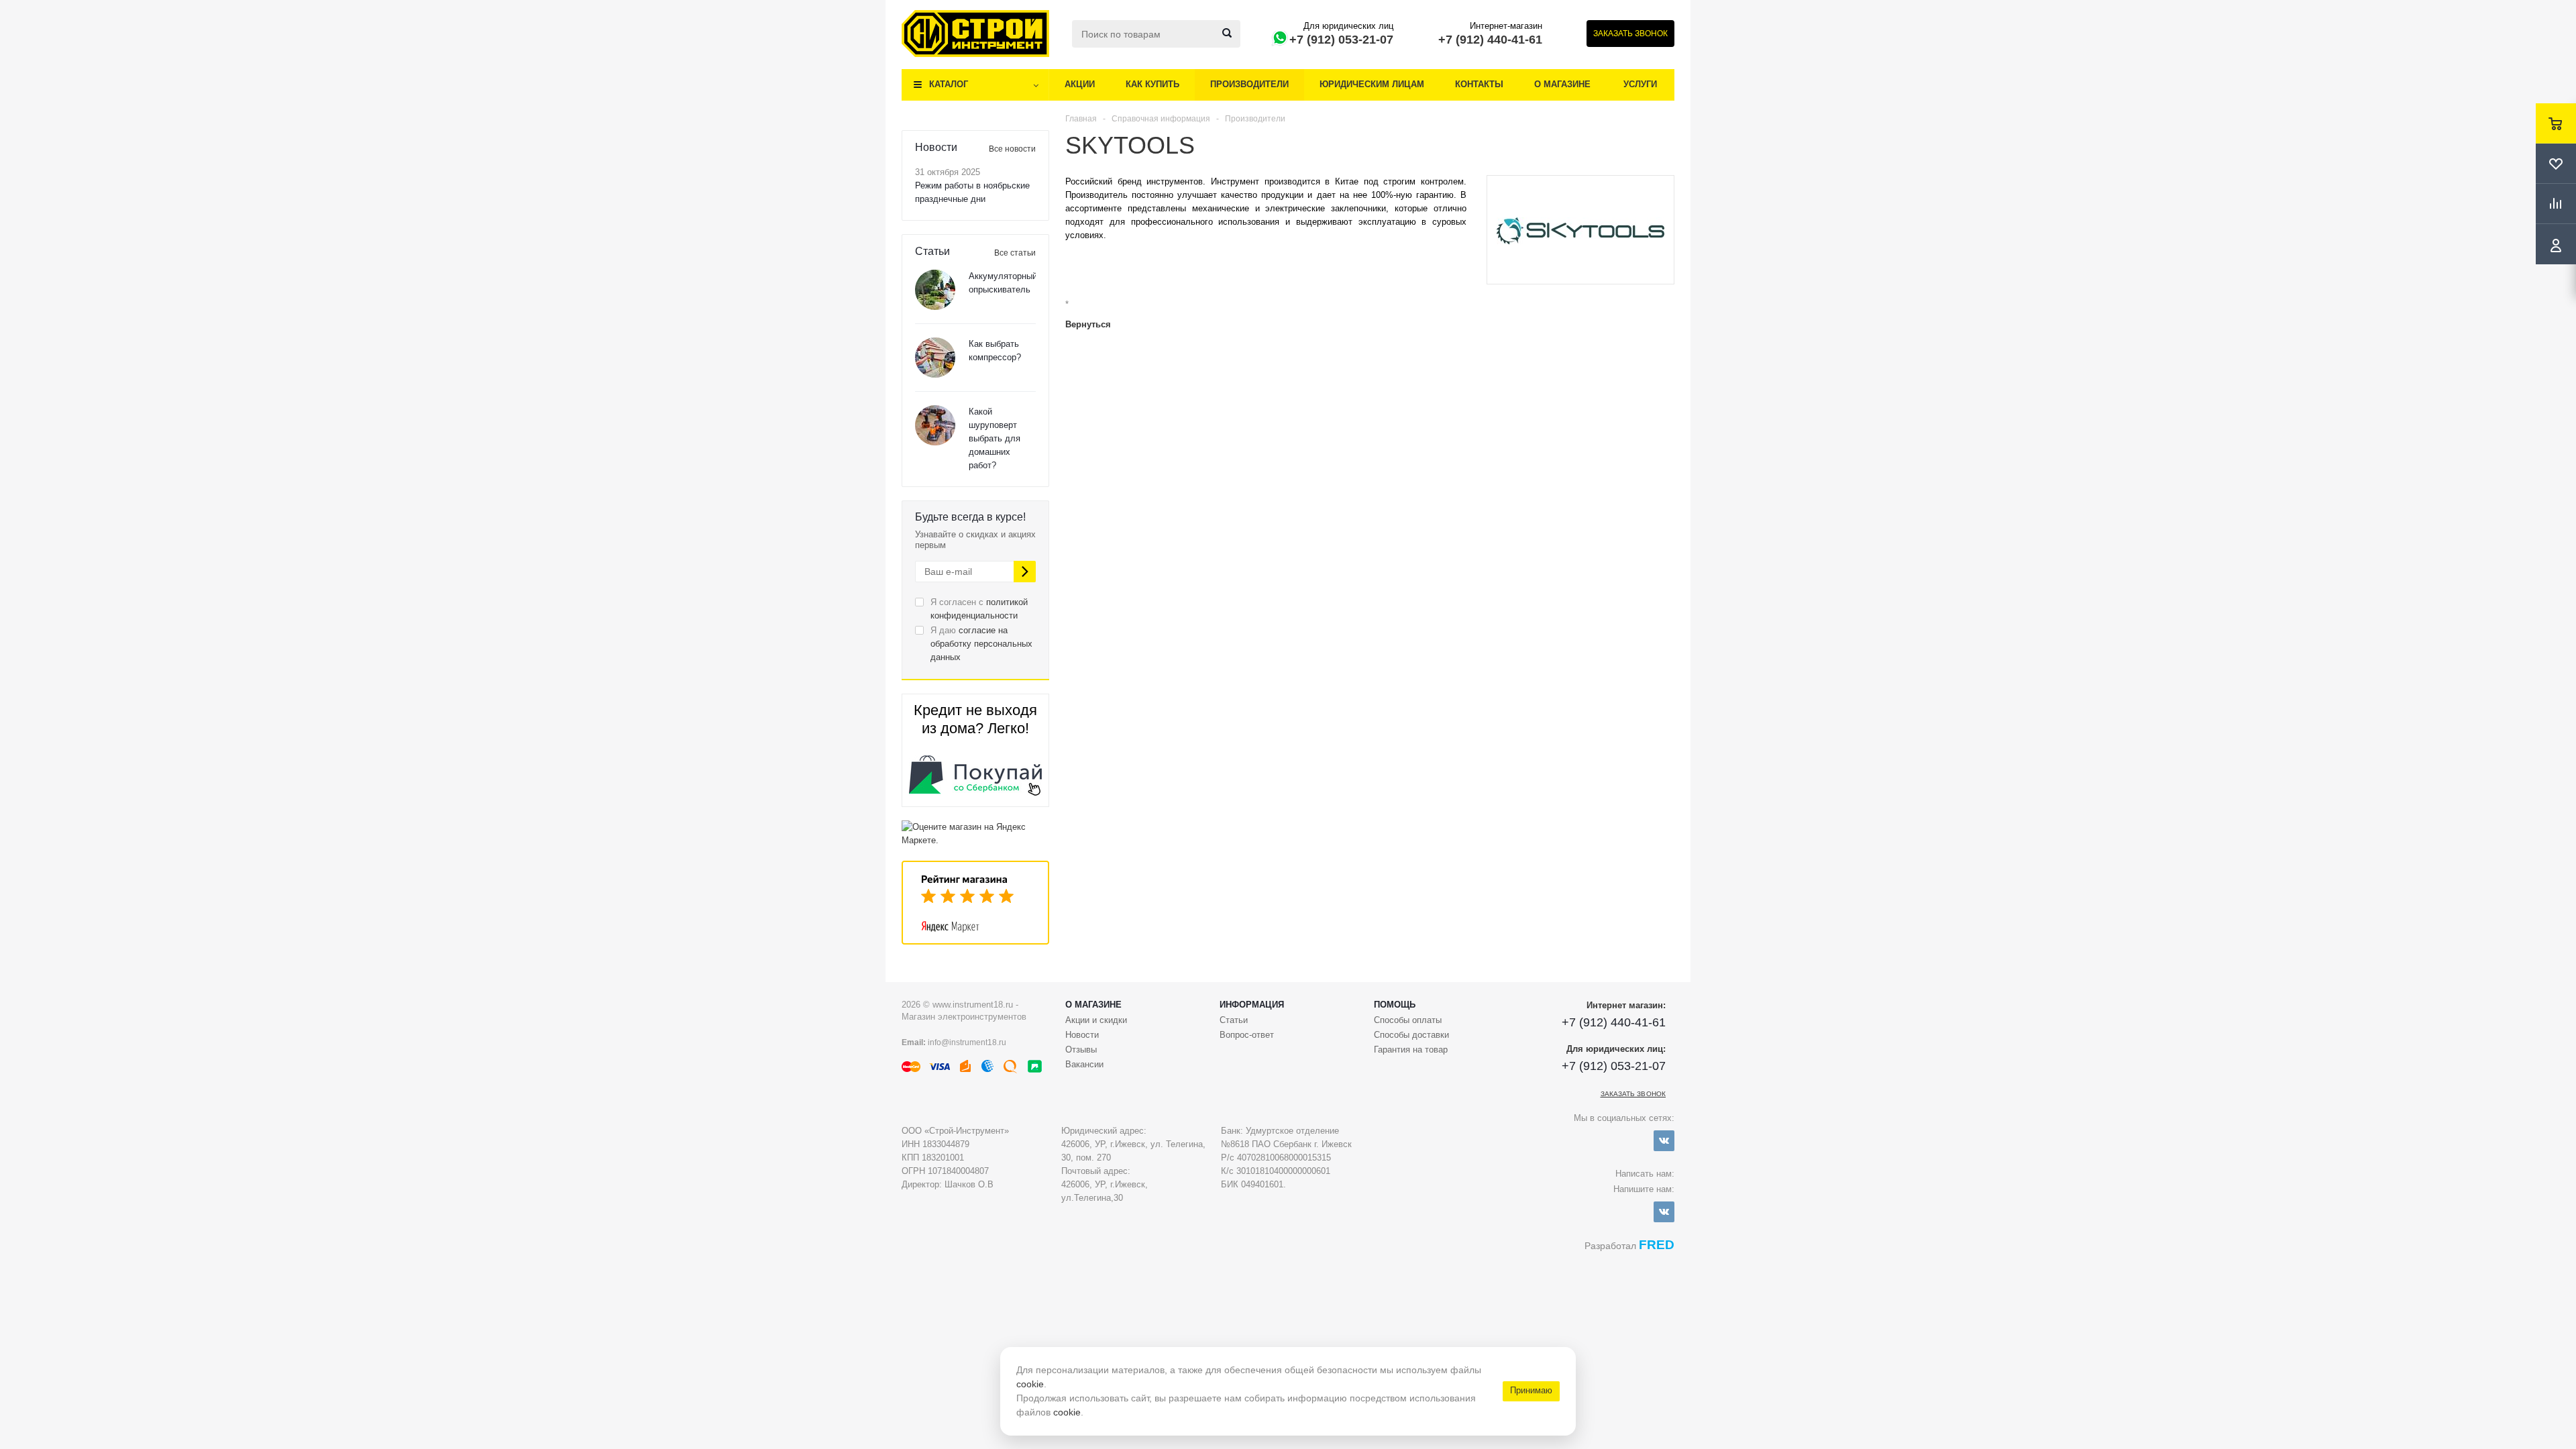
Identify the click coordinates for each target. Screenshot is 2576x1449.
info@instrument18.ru (967, 1042)
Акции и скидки (1096, 1020)
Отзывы (1081, 1050)
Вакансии (1084, 1064)
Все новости (1012, 149)
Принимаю (1531, 1390)
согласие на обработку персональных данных (981, 644)
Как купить (1152, 84)
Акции (1080, 84)
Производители (1249, 84)
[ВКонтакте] (1664, 1141)
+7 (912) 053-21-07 (1341, 40)
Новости (1082, 1035)
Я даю (981, 644)
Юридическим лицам (1372, 84)
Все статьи (1015, 253)
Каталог (949, 84)
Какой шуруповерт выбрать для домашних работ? (995, 438)
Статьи (1234, 1020)
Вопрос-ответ (1247, 1035)
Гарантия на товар (1411, 1050)
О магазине (1562, 84)
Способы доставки (1411, 1035)
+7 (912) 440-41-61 (1490, 40)
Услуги (1640, 84)
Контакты (1479, 84)
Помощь (1395, 1005)
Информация (1252, 1005)
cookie (1030, 1384)
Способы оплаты (1408, 1020)
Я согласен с (979, 609)
